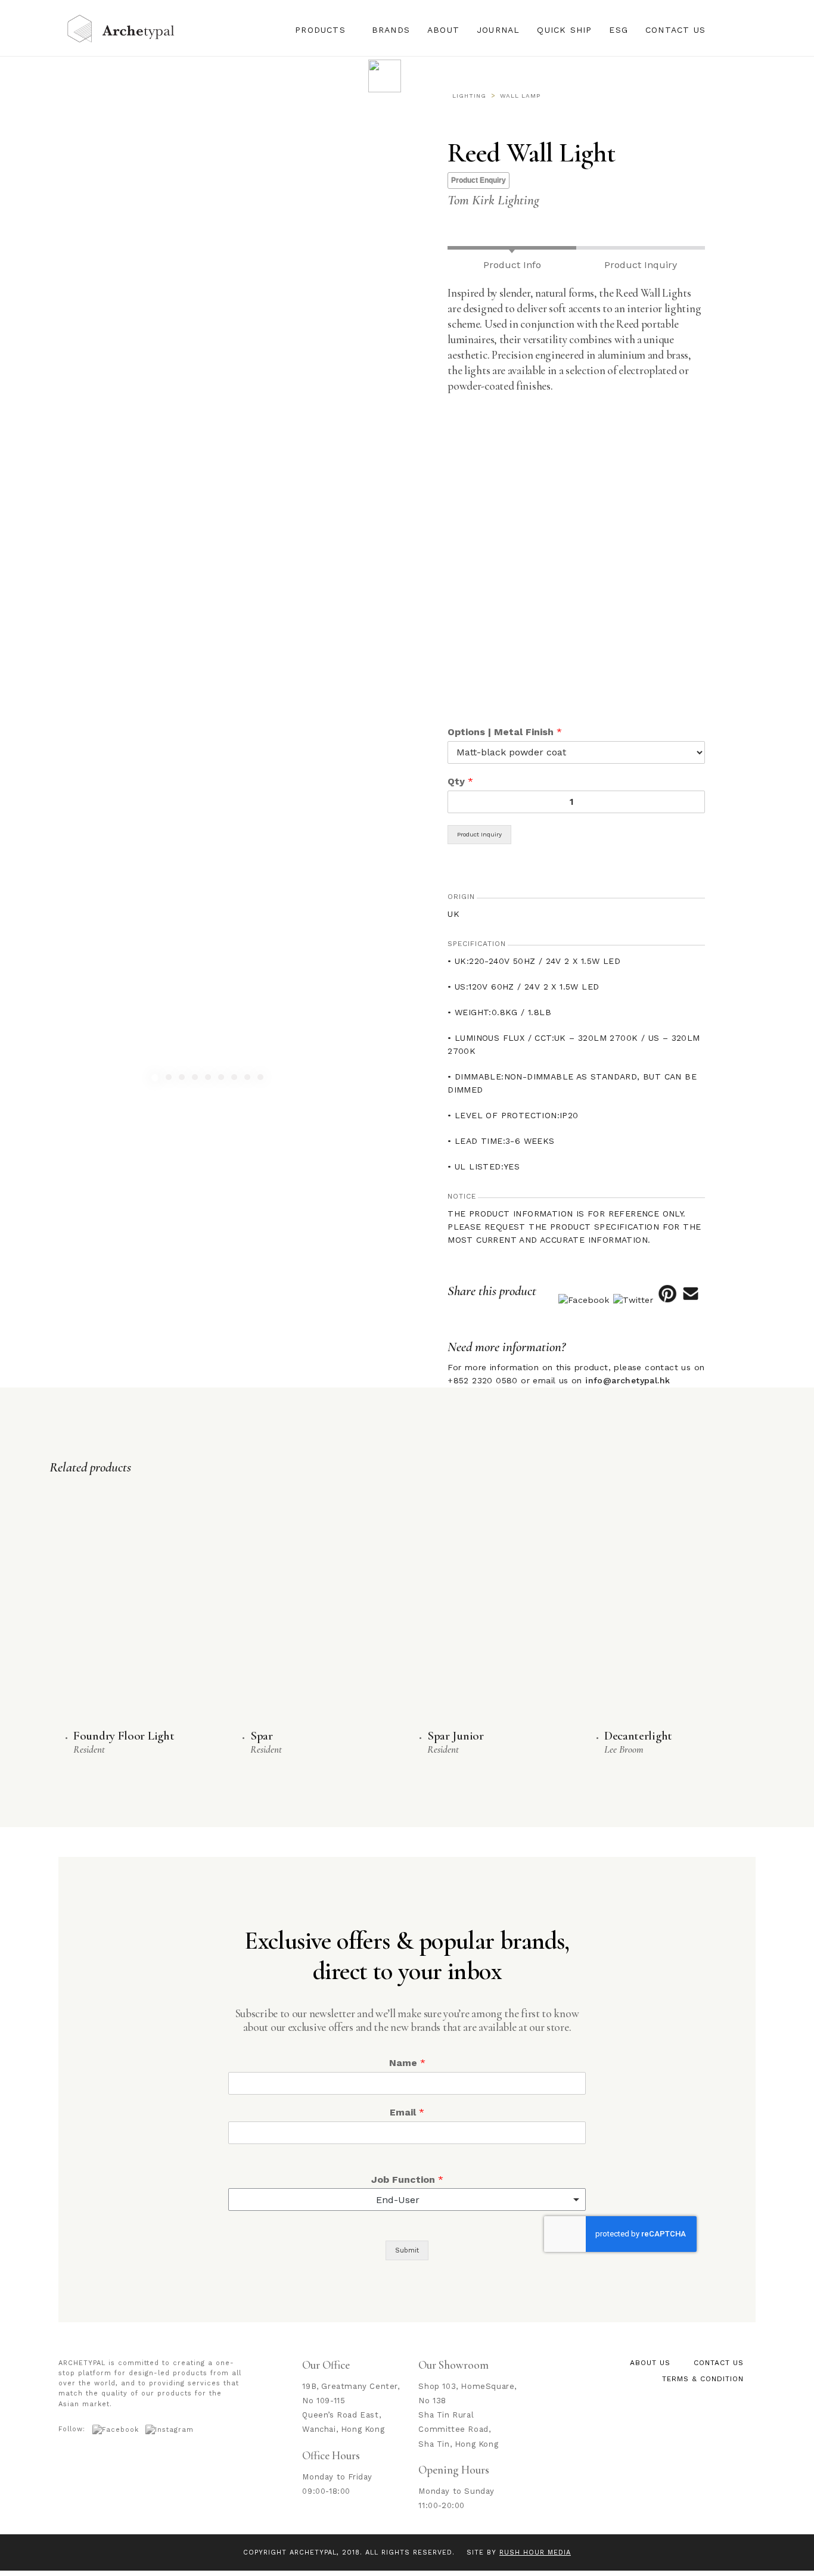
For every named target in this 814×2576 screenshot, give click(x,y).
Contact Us (675, 30)
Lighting (469, 96)
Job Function (407, 2180)
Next (372, 897)
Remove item (565, 2199)
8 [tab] (249, 1079)
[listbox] (407, 2199)
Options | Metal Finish (505, 732)
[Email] (691, 1300)
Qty (460, 781)
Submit (407, 2250)
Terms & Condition (703, 2379)
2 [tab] (170, 1079)
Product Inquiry (479, 834)
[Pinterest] (667, 1300)
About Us (650, 2363)
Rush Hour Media (535, 2552)
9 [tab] (262, 1079)
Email (407, 2112)
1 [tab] (156, 1079)
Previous (35, 897)
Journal (498, 30)
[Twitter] (633, 1300)
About (443, 30)
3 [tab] (183, 1079)
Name (407, 2063)
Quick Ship (564, 30)
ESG (619, 30)
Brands (391, 30)
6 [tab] (223, 1079)
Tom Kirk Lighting (493, 200)
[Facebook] (584, 1300)
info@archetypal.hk (627, 1380)
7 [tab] (236, 1079)
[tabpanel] (203, 897)
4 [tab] (196, 1079)
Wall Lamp (520, 96)
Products (320, 30)
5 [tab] (209, 1079)
